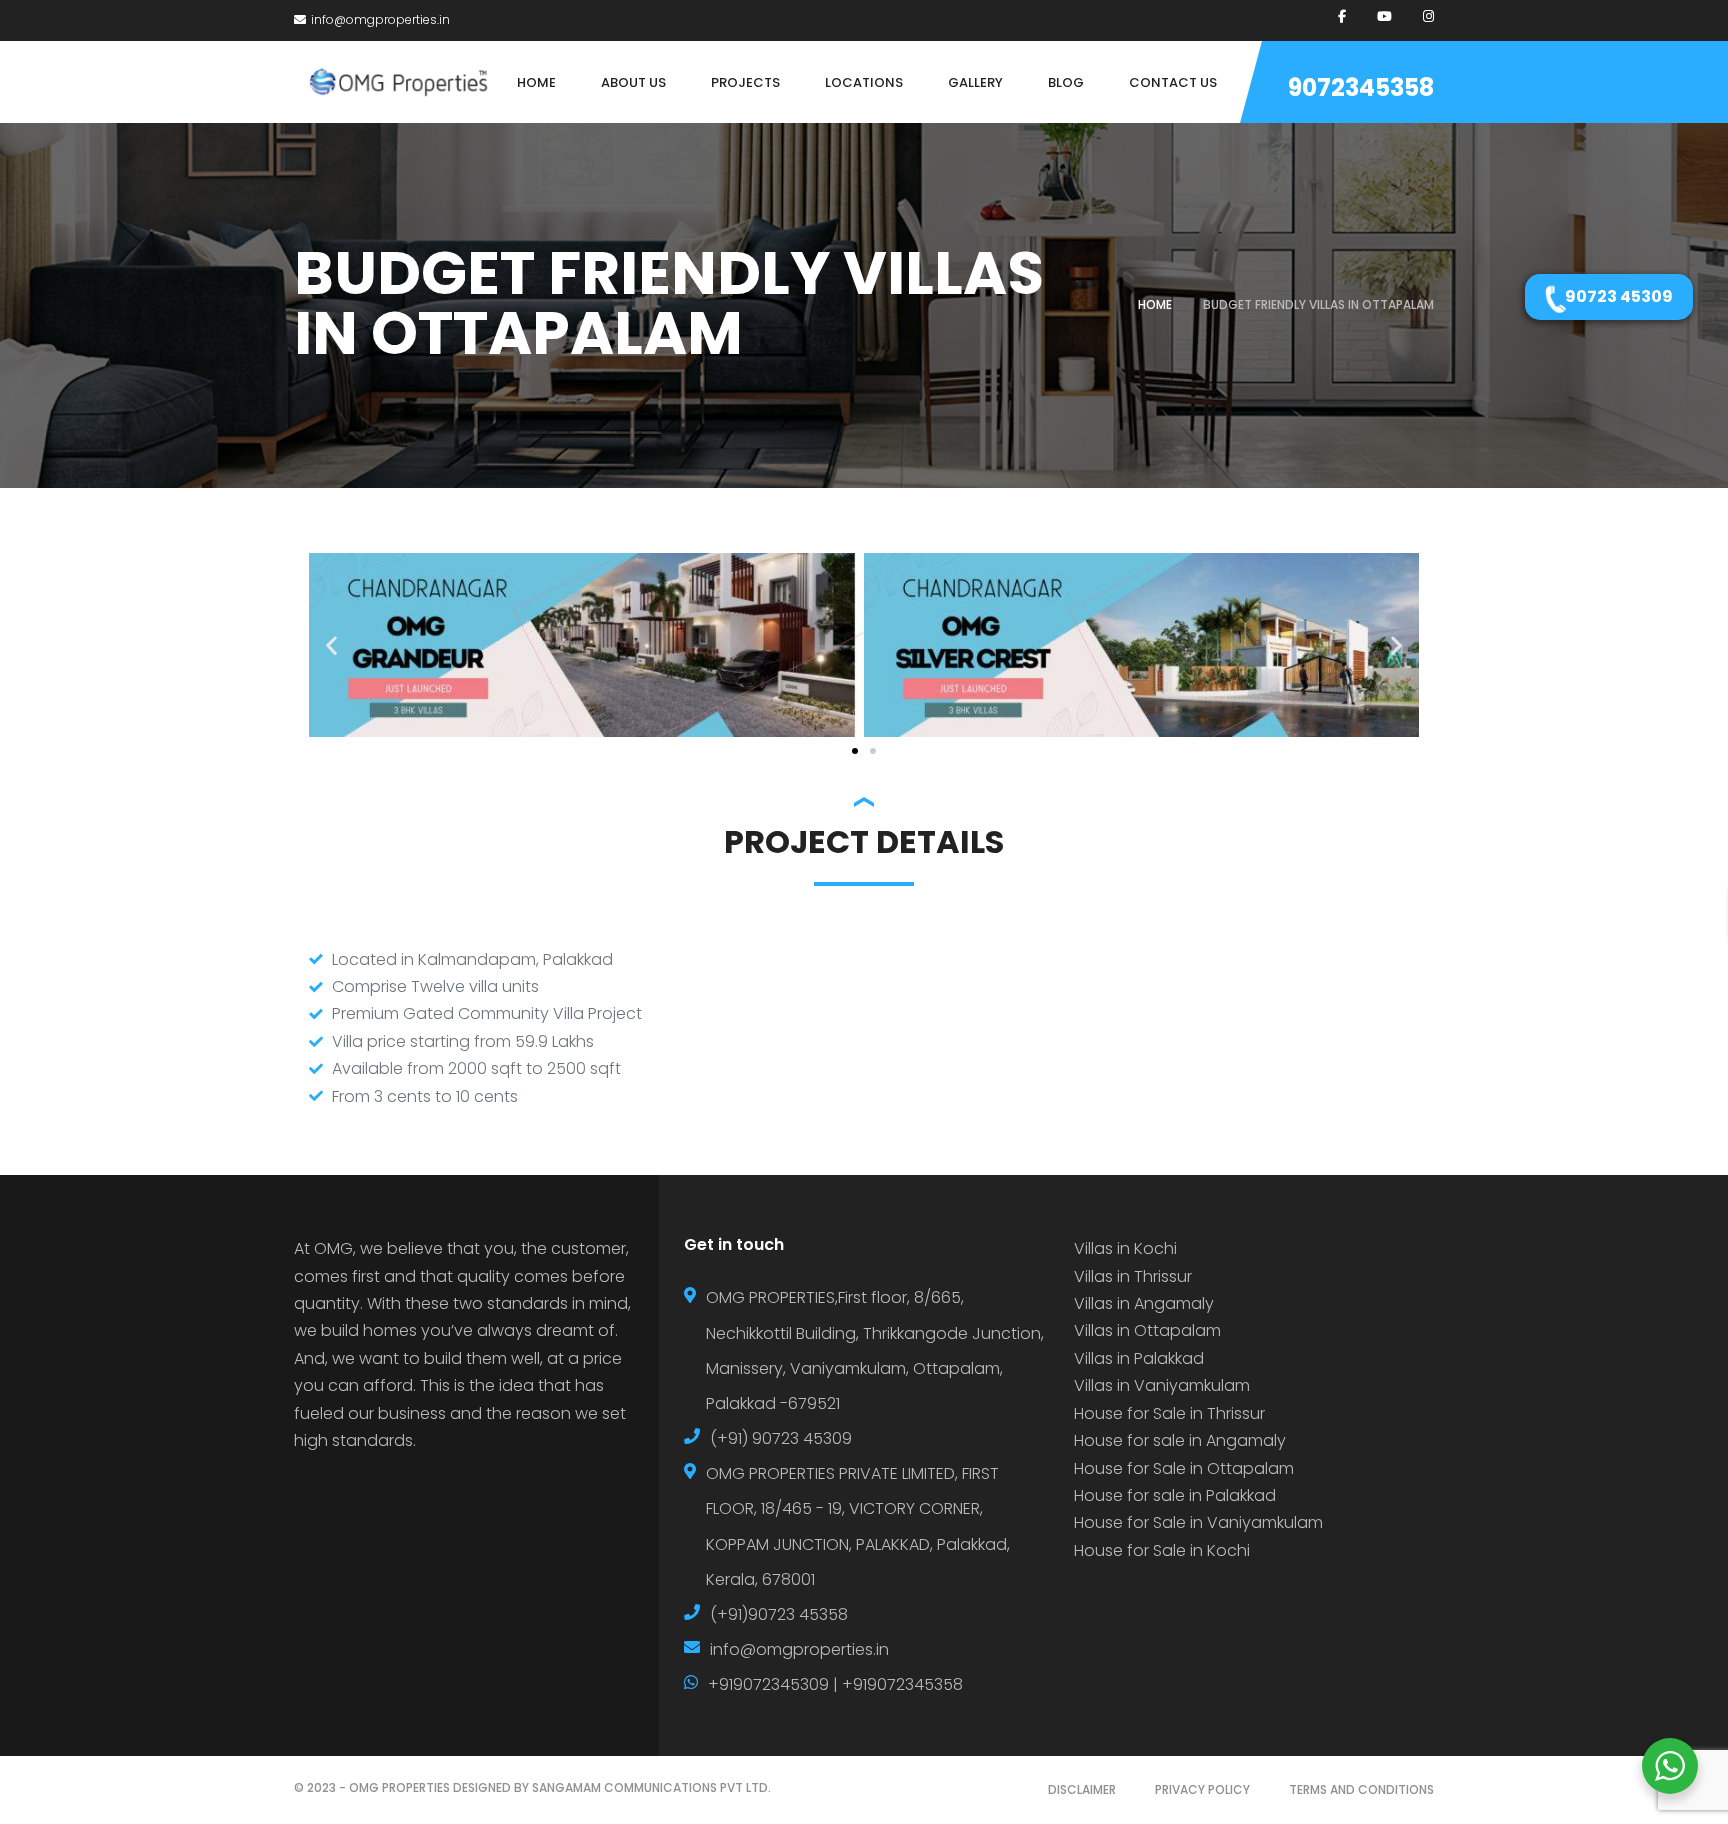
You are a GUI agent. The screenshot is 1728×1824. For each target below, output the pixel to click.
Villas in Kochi (1125, 1248)
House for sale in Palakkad (1175, 1495)
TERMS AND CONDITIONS (1361, 1789)
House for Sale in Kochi (1162, 1550)
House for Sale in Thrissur (1169, 1413)
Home (1155, 304)
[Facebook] (1342, 16)
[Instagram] (1428, 16)
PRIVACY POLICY (1202, 1789)
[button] (331, 644)
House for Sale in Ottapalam (1184, 1468)
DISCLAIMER (1082, 1789)
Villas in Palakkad (1139, 1358)
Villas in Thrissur (1133, 1276)
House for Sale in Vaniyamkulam (1198, 1522)
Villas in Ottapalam (1147, 1330)
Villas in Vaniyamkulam (1162, 1385)
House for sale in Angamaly (1180, 1440)
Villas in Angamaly (1144, 1303)
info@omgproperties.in (380, 19)
